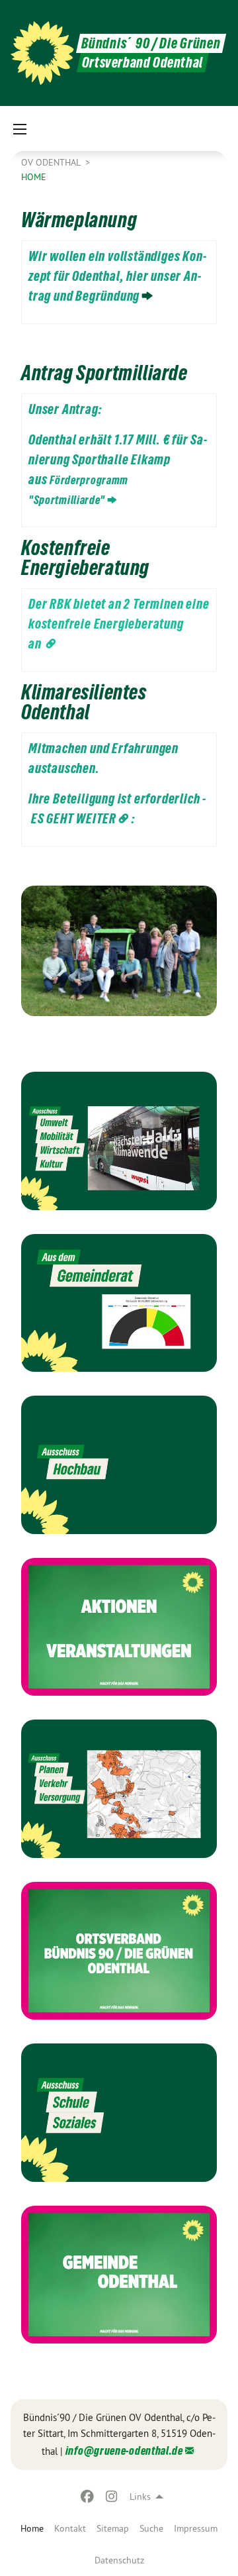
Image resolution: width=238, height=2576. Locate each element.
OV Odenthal (52, 162)
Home (34, 177)
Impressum (196, 2528)
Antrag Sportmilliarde (104, 373)
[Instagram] (111, 2497)
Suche (151, 2528)
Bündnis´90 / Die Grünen (151, 43)
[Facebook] (88, 2497)
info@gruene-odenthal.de (124, 2450)
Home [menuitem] (32, 2528)
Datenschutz (119, 2560)
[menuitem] (70, 2528)
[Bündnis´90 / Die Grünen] (42, 53)
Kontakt (70, 2528)
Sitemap (113, 2528)
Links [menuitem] (140, 2497)
